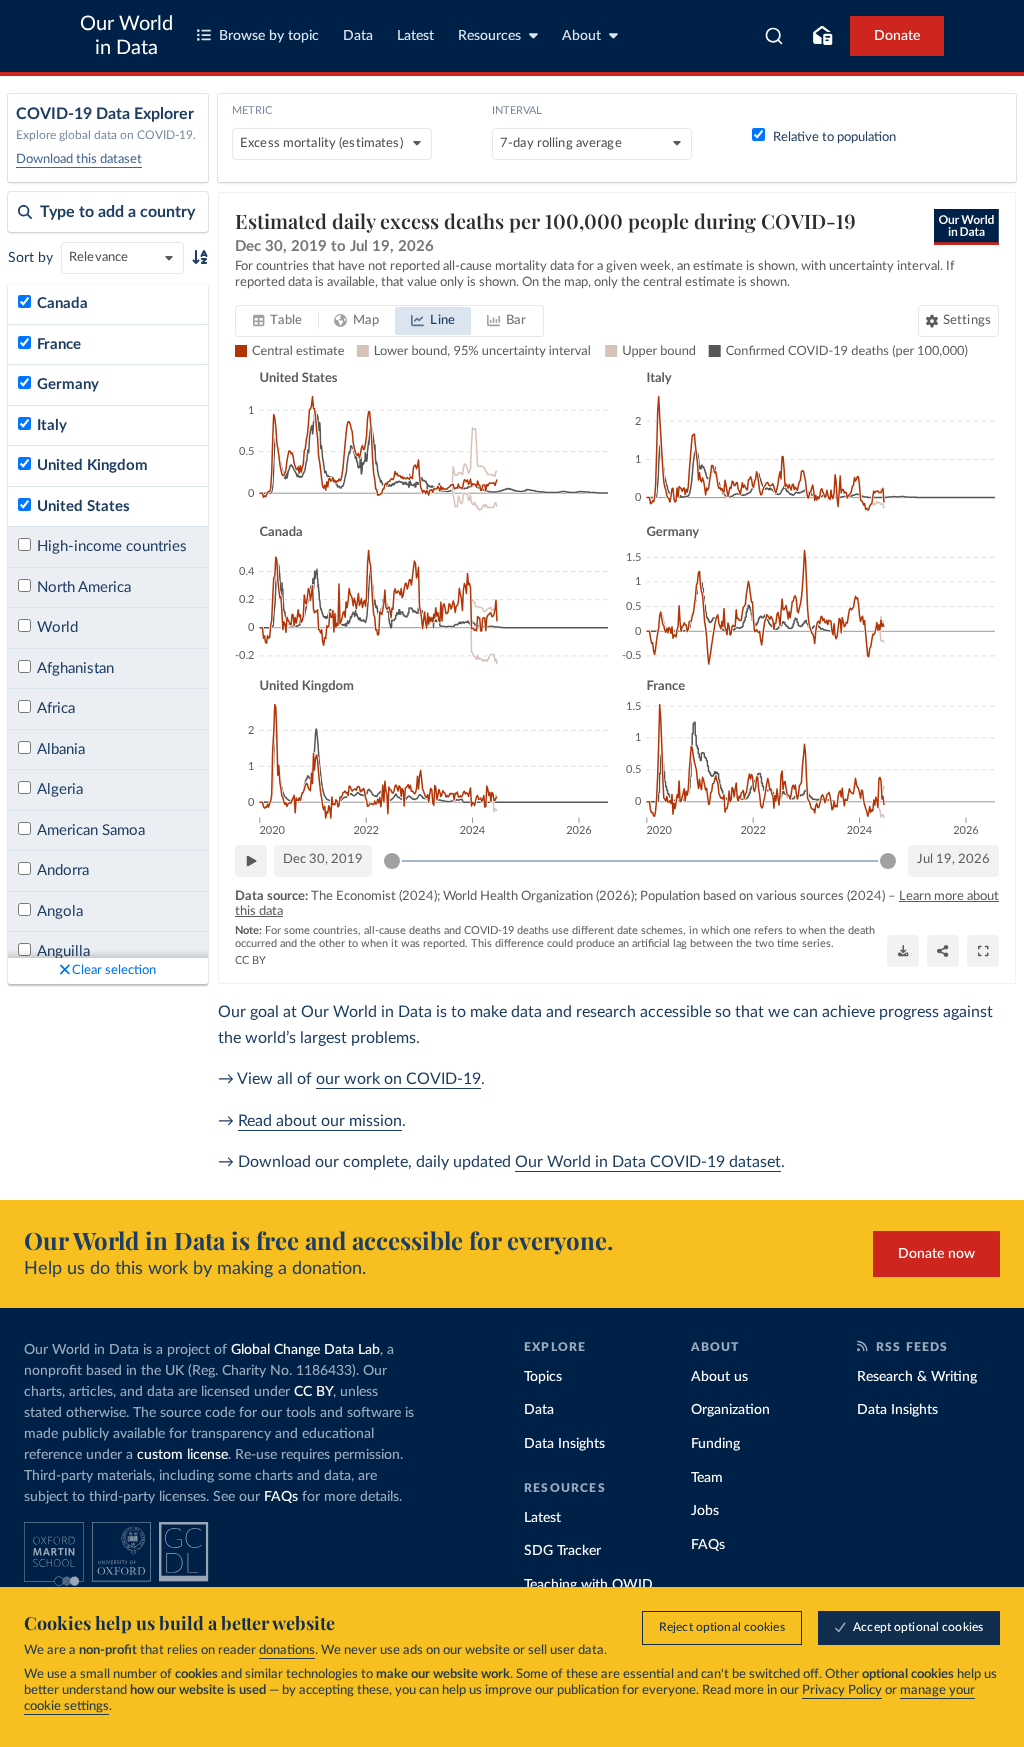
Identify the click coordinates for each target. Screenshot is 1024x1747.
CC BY (250, 960)
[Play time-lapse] (251, 861)
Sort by (30, 258)
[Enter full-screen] (983, 951)
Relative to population (834, 137)
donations (287, 1650)
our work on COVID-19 (398, 1079)
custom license (182, 1455)
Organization (730, 1410)
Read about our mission (320, 1121)
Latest (415, 36)
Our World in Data (126, 36)
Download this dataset (79, 159)
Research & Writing (917, 1377)
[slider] (392, 861)
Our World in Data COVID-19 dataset (648, 1162)
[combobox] (774, 36)
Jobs (705, 1511)
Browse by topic (269, 36)
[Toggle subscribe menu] (822, 36)
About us (719, 1377)
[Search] (774, 36)
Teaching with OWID (588, 1585)
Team (707, 1478)
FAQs (281, 1497)
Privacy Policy (842, 1690)
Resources (489, 36)
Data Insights (564, 1444)
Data (358, 36)
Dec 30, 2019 (323, 859)
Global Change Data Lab (305, 1350)
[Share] (943, 951)
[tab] (277, 321)
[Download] (903, 951)
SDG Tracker (562, 1551)
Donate (897, 36)
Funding (715, 1444)
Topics (543, 1377)
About (581, 36)
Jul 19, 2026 (953, 859)
